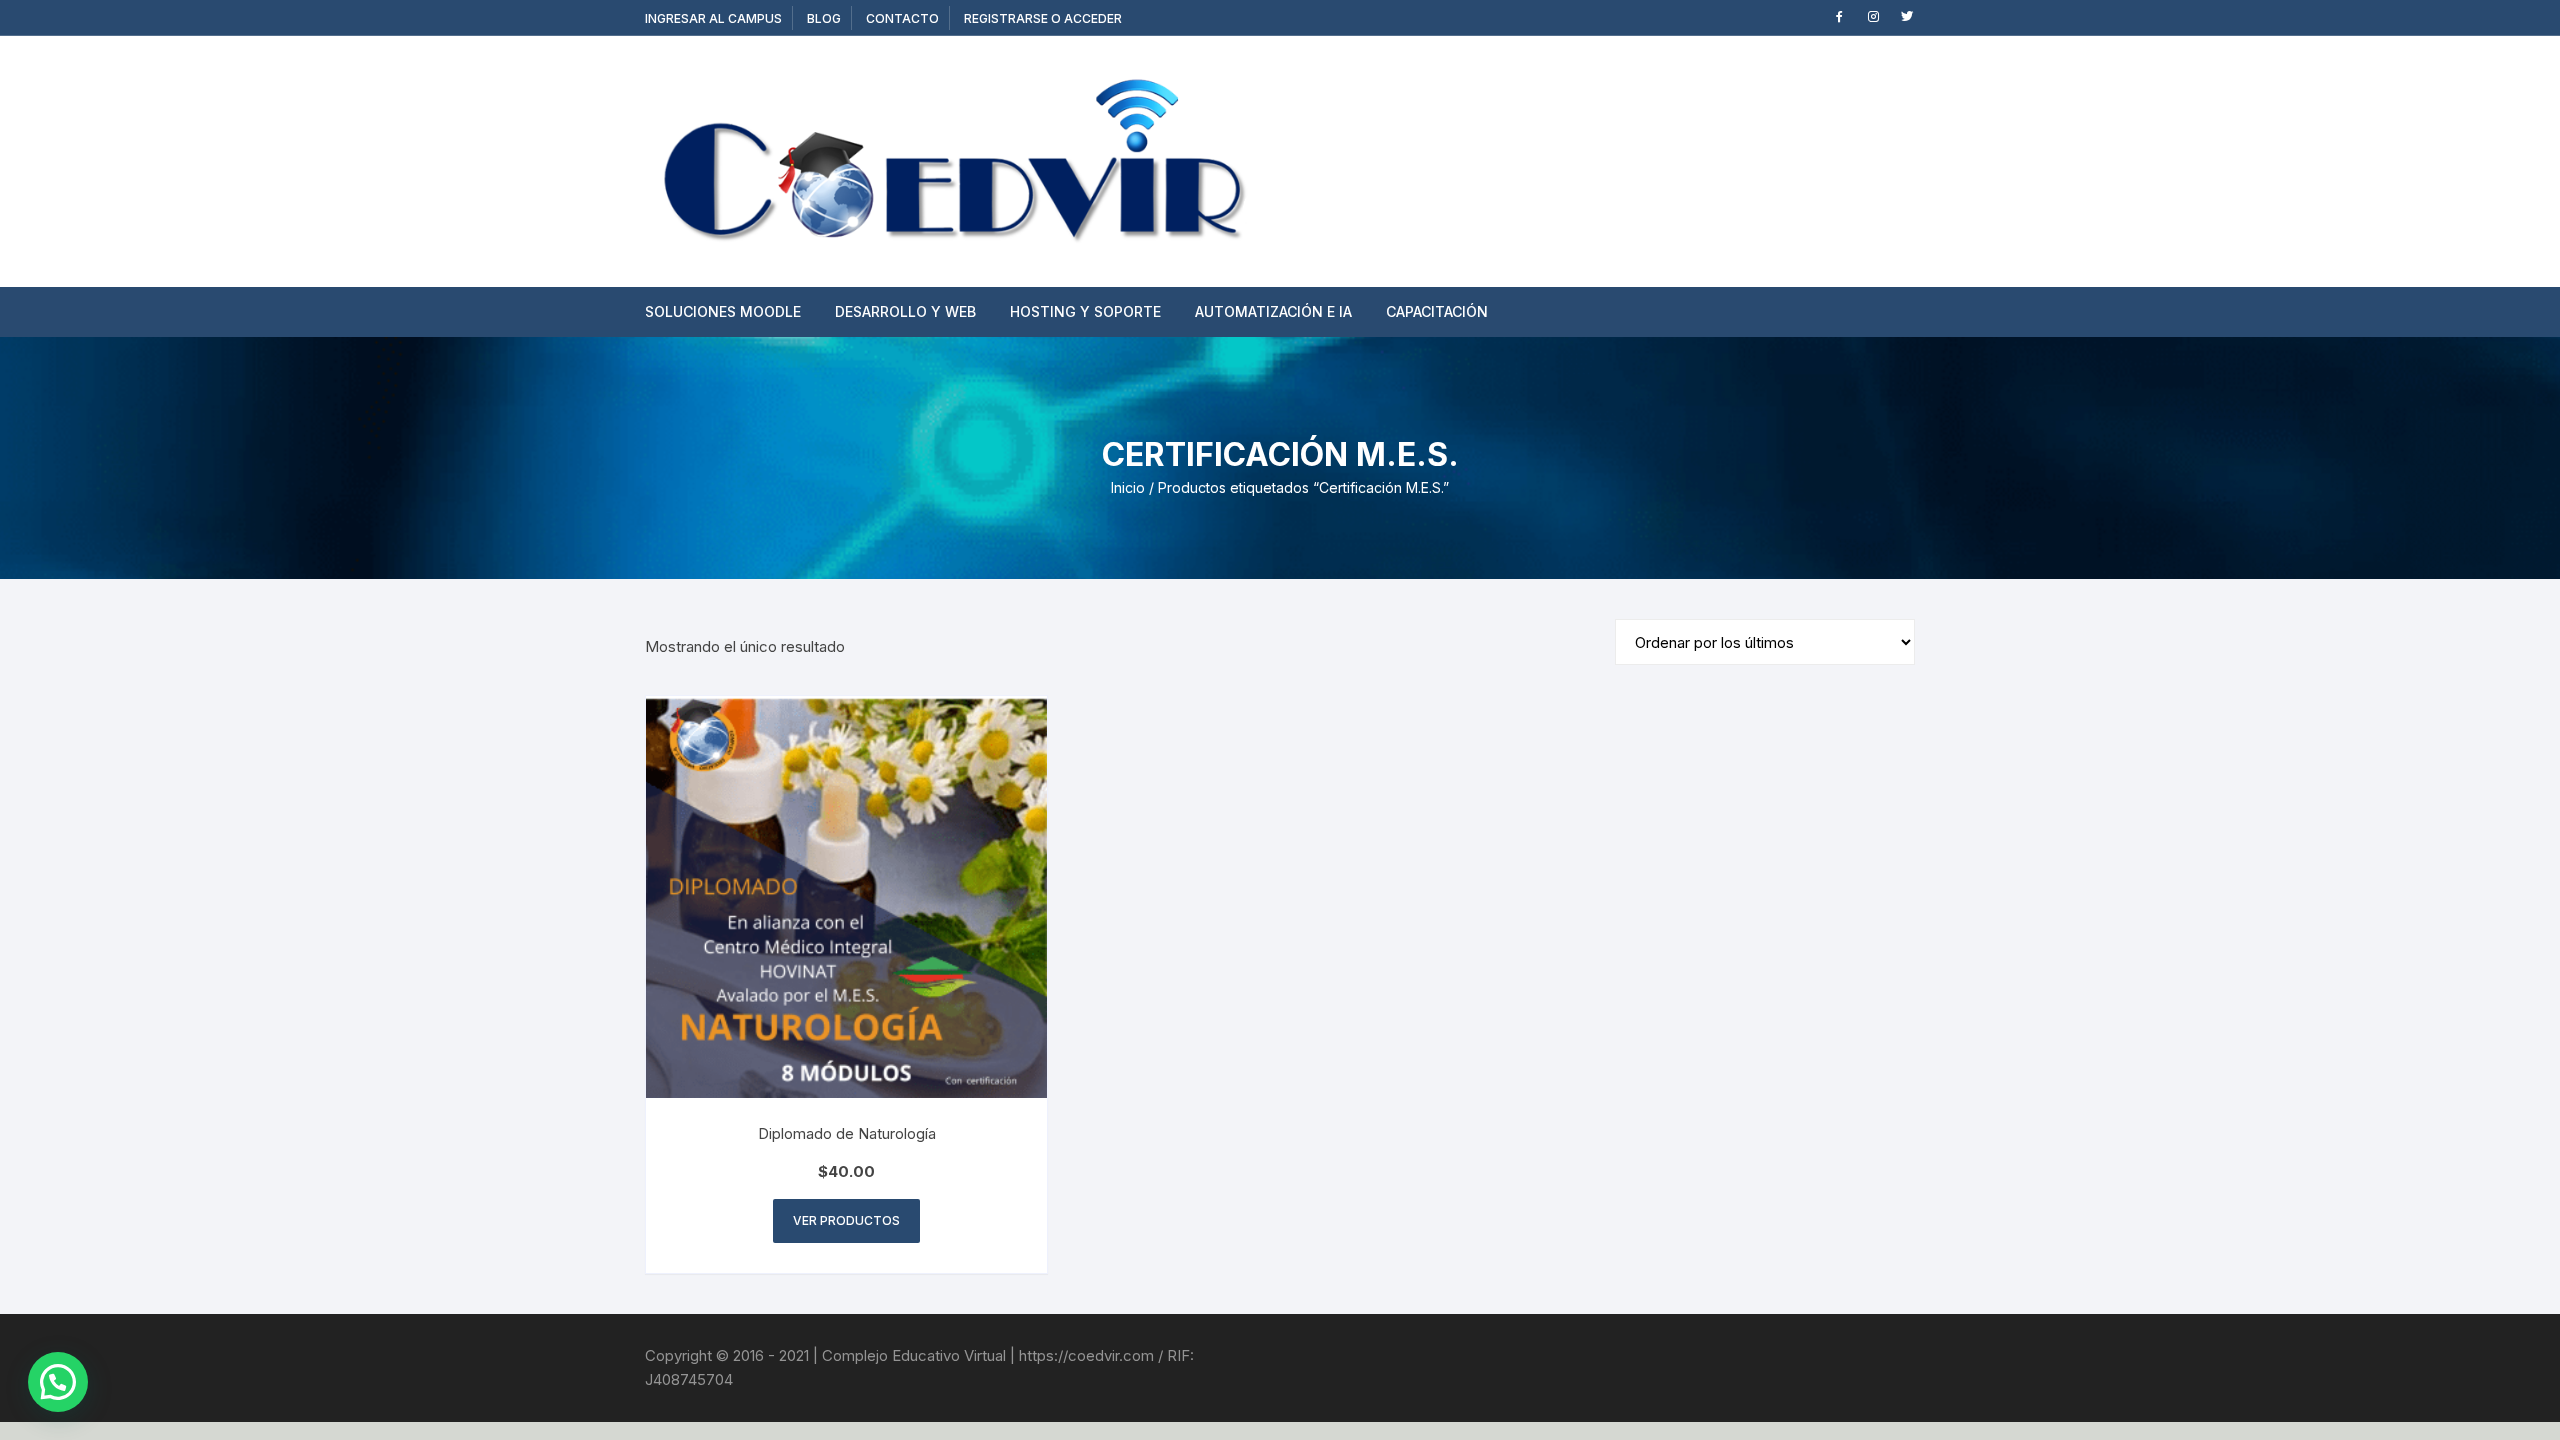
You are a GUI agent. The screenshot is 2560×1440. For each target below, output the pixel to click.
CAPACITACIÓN (1437, 311)
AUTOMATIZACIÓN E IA (1273, 311)
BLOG (824, 18)
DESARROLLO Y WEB (905, 311)
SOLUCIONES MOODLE (723, 311)
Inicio (1128, 487)
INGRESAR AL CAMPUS (713, 18)
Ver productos (846, 1220)
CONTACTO (902, 18)
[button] (58, 1382)
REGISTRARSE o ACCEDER (1043, 18)
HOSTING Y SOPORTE (1085, 311)
